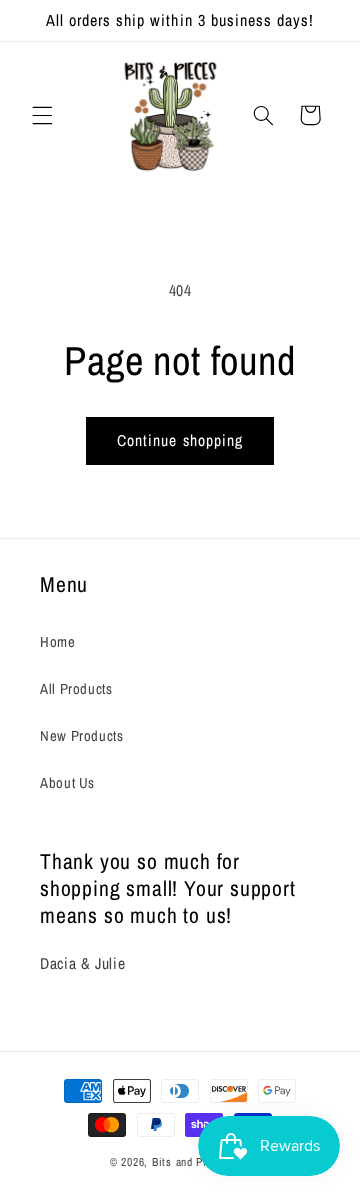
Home (58, 642)
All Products (76, 689)
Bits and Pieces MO (201, 1162)
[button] (42, 115)
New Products (82, 736)
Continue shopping (180, 440)
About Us (67, 783)
